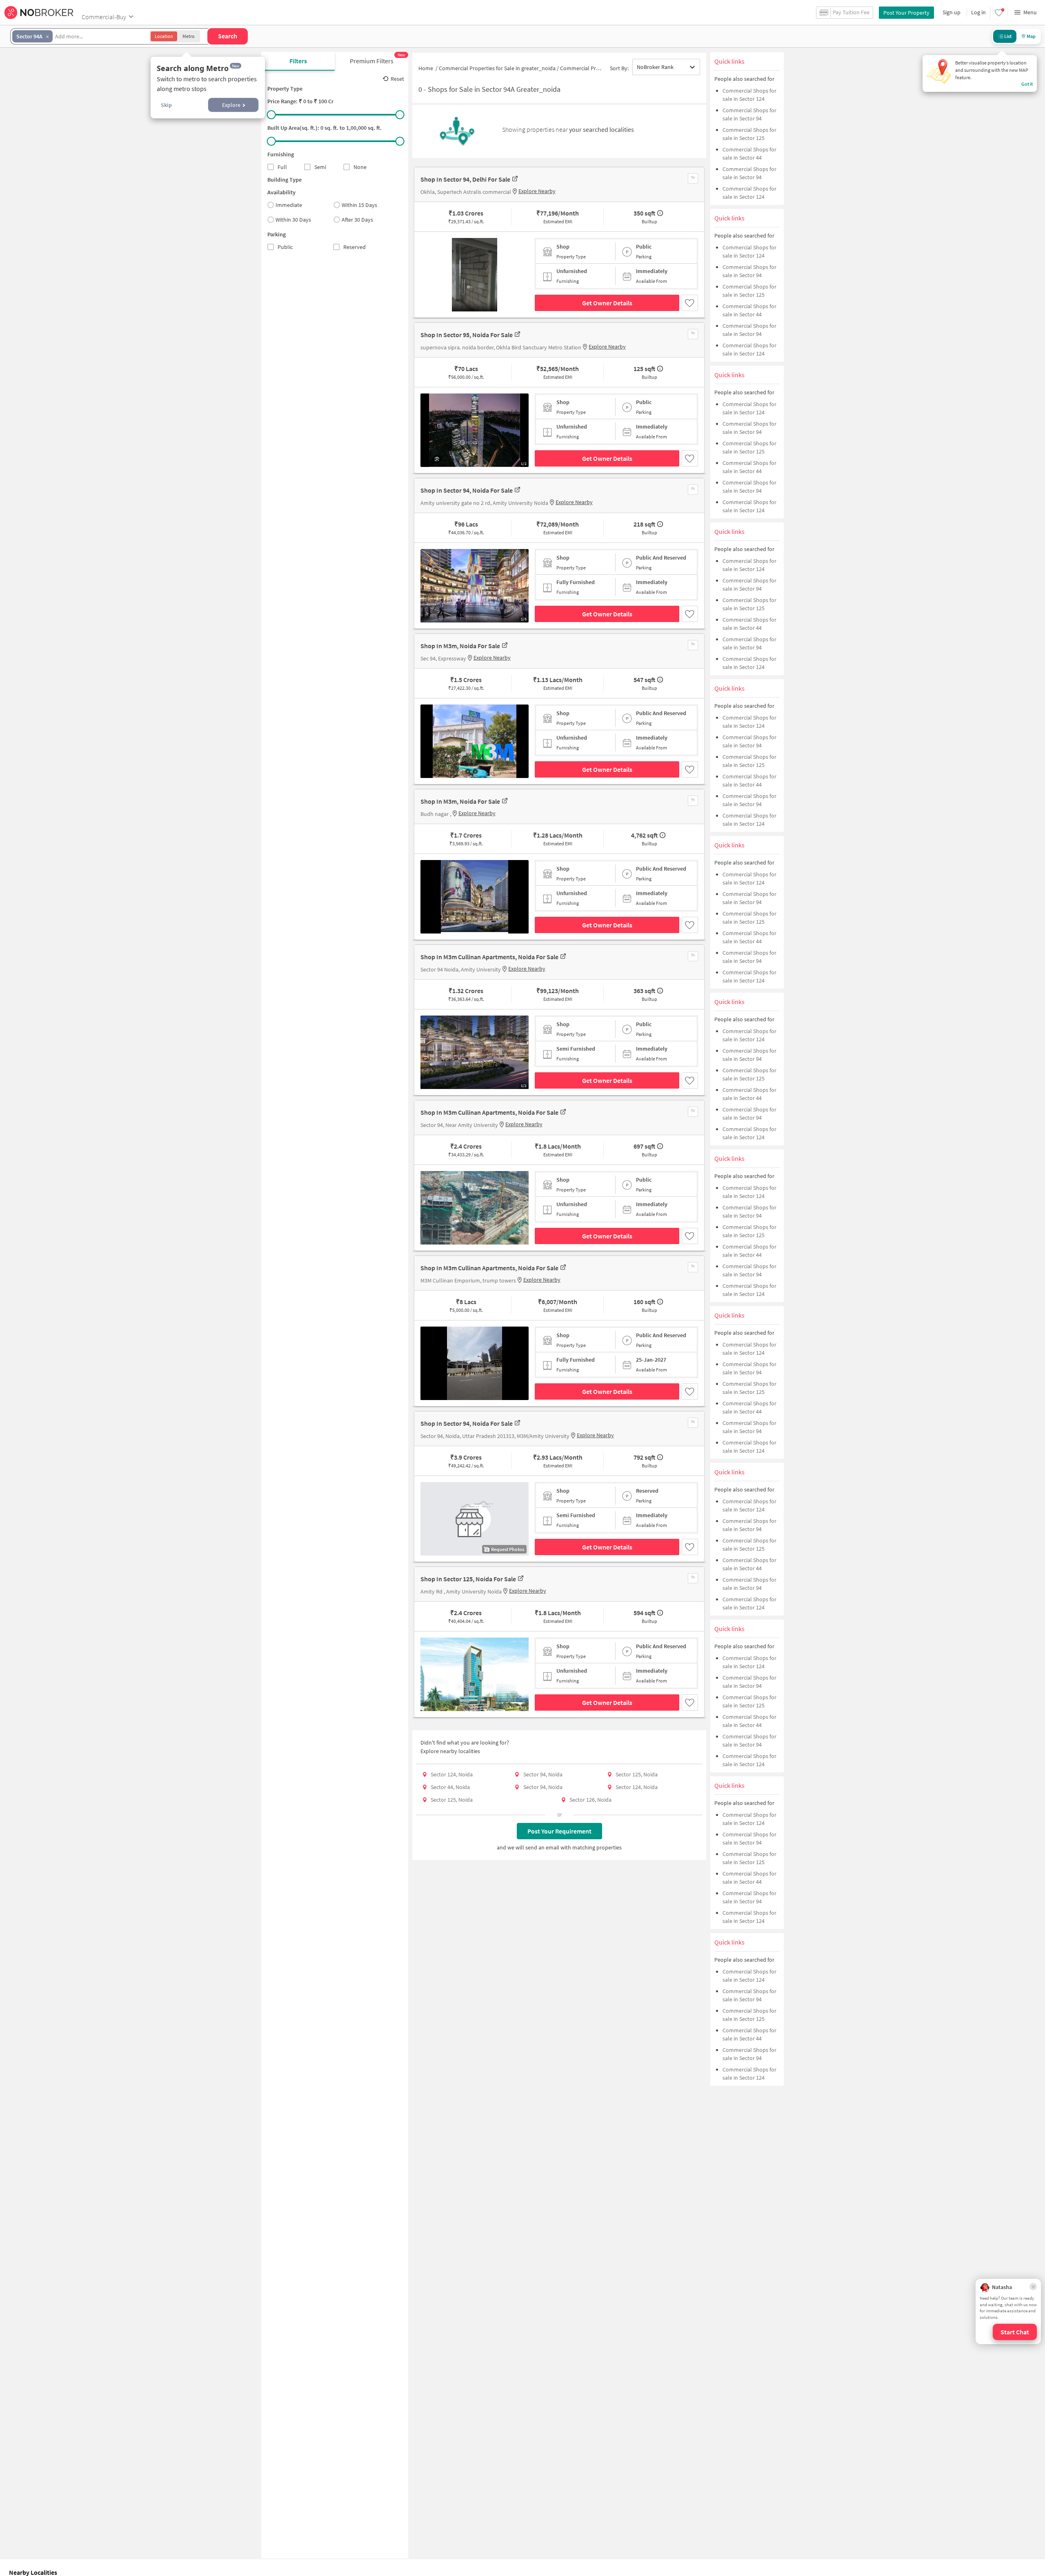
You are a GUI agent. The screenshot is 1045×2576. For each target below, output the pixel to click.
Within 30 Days (293, 220)
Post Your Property (906, 13)
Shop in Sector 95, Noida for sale (467, 335)
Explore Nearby (537, 191)
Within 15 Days (359, 205)
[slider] (271, 115)
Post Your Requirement (559, 1831)
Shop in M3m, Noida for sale (460, 646)
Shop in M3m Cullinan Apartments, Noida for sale (489, 957)
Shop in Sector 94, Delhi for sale (465, 179)
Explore (231, 105)
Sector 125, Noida (637, 1774)
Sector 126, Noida (590, 1800)
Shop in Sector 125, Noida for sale (468, 1579)
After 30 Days (357, 220)
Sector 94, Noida (543, 1774)
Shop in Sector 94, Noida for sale (467, 490)
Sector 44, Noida (450, 1787)
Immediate (289, 205)
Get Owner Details (607, 303)
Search (228, 36)
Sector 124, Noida (452, 1774)
